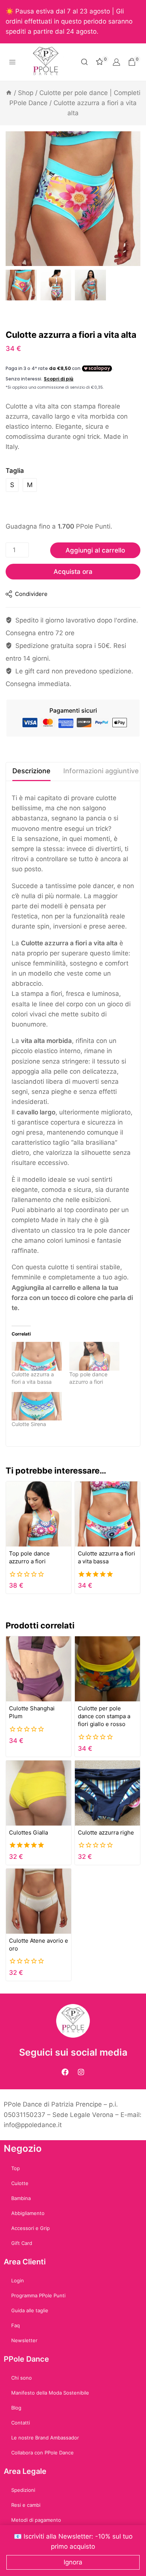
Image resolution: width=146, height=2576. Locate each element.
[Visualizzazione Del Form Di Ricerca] (84, 62)
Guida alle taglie (30, 2310)
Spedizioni (23, 2490)
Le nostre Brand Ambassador (45, 2438)
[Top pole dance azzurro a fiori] (94, 1356)
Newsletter (24, 2340)
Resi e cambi (26, 2505)
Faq (16, 2325)
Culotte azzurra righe (106, 1832)
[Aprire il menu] (13, 62)
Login (18, 2280)
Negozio (23, 2148)
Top (16, 2168)
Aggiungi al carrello (95, 550)
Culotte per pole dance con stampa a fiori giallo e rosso (104, 1716)
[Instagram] (81, 2072)
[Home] (9, 93)
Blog (16, 2408)
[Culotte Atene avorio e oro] (39, 1901)
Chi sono (22, 2378)
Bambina (21, 2198)
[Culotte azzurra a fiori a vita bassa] (37, 1356)
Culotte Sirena (29, 1424)
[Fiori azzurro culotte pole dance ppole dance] (73, 199)
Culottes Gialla (28, 1832)
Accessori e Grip (31, 2228)
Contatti (21, 2423)
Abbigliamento (28, 2213)
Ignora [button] (73, 2562)
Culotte (20, 2183)
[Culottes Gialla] (39, 1793)
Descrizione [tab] (31, 771)
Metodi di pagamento (36, 2520)
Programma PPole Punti (38, 2295)
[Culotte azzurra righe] (107, 1793)
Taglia (15, 471)
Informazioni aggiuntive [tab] (101, 771)
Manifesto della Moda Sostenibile (50, 2393)
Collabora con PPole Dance (42, 2453)
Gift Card (22, 2243)
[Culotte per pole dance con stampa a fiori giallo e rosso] (107, 1669)
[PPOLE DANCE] (49, 62)
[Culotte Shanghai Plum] (39, 1669)
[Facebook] (65, 2072)
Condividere (31, 594)
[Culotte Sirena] (37, 1406)
